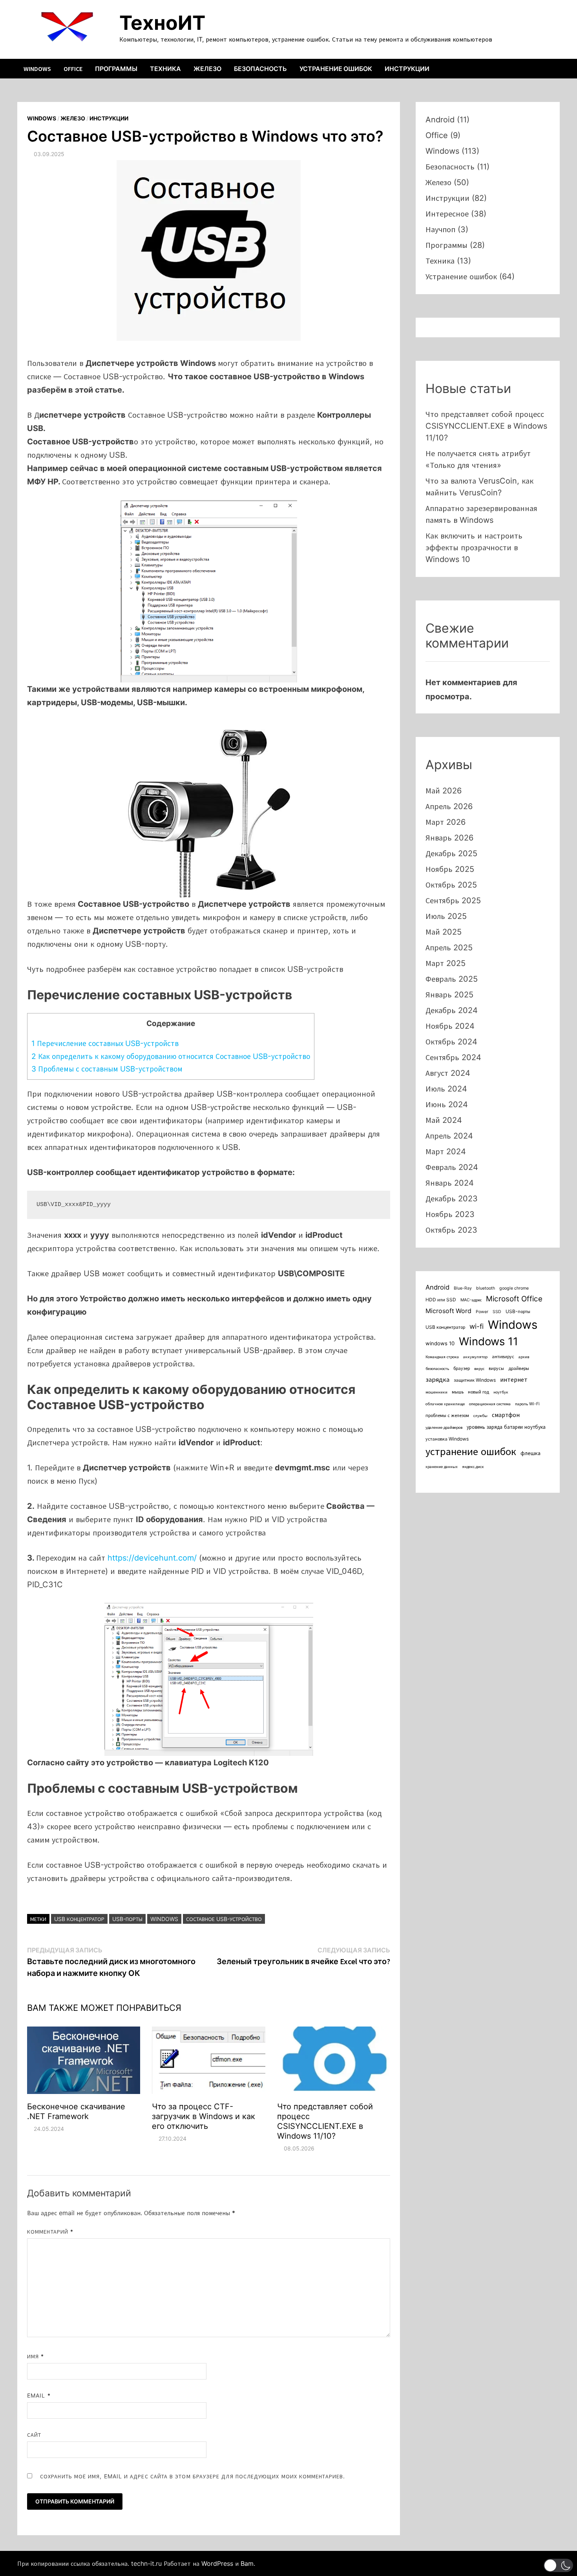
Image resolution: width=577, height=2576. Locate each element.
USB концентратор (79, 1919)
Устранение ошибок (336, 69)
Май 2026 (444, 791)
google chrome (514, 1288)
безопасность (437, 1369)
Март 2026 (446, 822)
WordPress (217, 2563)
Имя (36, 2356)
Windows (37, 69)
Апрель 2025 (449, 948)
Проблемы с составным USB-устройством (107, 1069)
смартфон (506, 1415)
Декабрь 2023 (452, 1199)
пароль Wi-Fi (527, 1404)
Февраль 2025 (452, 979)
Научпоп (440, 229)
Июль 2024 (446, 1089)
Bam (247, 2563)
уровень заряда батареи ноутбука (506, 1427)
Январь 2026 (449, 838)
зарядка (437, 1379)
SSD (497, 1312)
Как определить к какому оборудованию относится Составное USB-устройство (171, 1056)
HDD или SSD (441, 1300)
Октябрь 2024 (451, 1042)
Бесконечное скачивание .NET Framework (76, 2111)
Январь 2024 (450, 1183)
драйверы (519, 1368)
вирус (479, 1369)
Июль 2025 (446, 916)
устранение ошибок (471, 1451)
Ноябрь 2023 (450, 1214)
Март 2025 (446, 963)
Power (482, 1312)
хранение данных (442, 1467)
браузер (462, 1368)
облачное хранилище (445, 1404)
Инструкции (407, 69)
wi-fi (477, 1326)
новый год (478, 1392)
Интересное (447, 214)
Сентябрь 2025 (453, 901)
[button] (558, 2565)
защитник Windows (475, 1380)
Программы (116, 69)
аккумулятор (475, 1357)
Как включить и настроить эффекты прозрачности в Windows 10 (474, 548)
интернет (514, 1380)
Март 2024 (446, 1152)
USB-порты (127, 1919)
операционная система (490, 1404)
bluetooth (486, 1288)
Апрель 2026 (449, 806)
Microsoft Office (514, 1299)
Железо (207, 69)
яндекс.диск (473, 1467)
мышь (458, 1392)
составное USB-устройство (224, 1919)
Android (440, 120)
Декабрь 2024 (452, 1010)
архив (524, 1357)
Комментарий (50, 2231)
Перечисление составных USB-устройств (105, 1043)
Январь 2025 (449, 995)
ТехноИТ (162, 23)
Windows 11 (488, 1341)
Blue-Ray (463, 1288)
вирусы (496, 1368)
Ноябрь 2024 (450, 1026)
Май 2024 (444, 1120)
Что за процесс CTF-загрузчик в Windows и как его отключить (204, 2116)
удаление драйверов (444, 1427)
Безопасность (260, 69)
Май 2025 (444, 932)
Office (73, 69)
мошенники (436, 1392)
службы (480, 1416)
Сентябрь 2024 (453, 1057)
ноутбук (501, 1392)
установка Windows (447, 1439)
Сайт (34, 2435)
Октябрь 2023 (451, 1230)
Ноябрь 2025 (450, 869)
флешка (530, 1453)
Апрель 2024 (449, 1136)
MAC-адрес (471, 1300)
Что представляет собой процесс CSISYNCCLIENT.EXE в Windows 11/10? (325, 2121)
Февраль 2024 (452, 1167)
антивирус (503, 1356)
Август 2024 (448, 1073)
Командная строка (442, 1357)
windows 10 (440, 1343)
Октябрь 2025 (451, 885)
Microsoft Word (448, 1311)
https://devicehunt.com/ (152, 1558)
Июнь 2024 (447, 1104)
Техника (165, 69)
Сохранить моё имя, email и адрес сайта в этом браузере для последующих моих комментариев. (193, 2476)
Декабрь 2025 (451, 853)
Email (39, 2395)
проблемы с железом (447, 1415)
